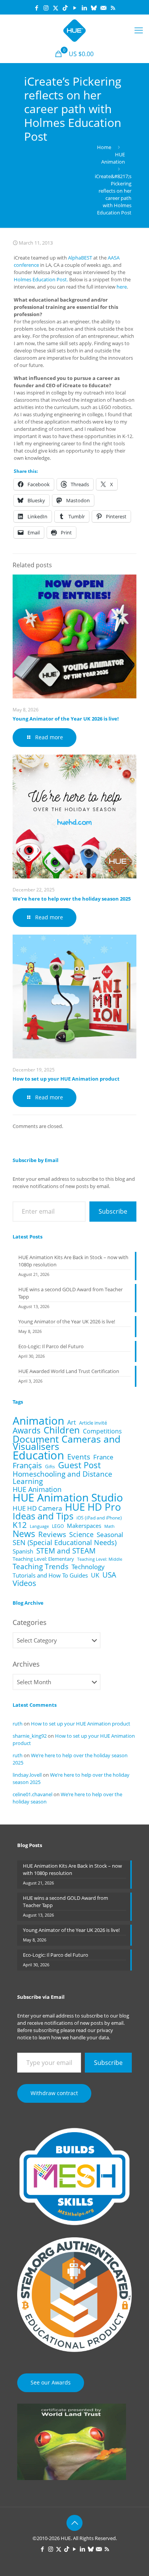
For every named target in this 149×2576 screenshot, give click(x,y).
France (103, 1457)
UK (95, 1575)
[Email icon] (103, 8)
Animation (38, 1421)
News (24, 1534)
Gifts (50, 1466)
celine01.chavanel (32, 1794)
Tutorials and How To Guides (50, 1575)
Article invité (93, 1423)
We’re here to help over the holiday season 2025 (72, 899)
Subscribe (113, 1211)
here (122, 287)
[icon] (94, 8)
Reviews (52, 1534)
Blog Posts (30, 1845)
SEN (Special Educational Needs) (65, 1543)
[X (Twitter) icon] (56, 8)
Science (81, 1535)
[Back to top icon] (74, 2523)
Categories (30, 1622)
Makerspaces (84, 1526)
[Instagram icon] (46, 8)
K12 (20, 1525)
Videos (24, 1583)
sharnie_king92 (30, 1736)
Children (62, 1430)
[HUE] (74, 30)
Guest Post (79, 1465)
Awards (27, 1430)
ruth (18, 1724)
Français (27, 1465)
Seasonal (110, 1535)
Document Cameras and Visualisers (66, 1443)
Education (38, 1455)
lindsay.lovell (27, 1775)
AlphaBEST (80, 258)
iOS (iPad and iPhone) (99, 1518)
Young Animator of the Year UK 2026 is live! (66, 719)
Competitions (102, 1431)
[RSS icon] (113, 8)
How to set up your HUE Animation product (66, 1079)
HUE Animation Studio (68, 1497)
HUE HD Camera (37, 1508)
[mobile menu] (139, 30)
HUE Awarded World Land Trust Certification (69, 1371)
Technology (88, 1567)
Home (104, 147)
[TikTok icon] (65, 8)
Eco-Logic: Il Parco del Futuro (51, 1346)
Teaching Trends (40, 1567)
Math (109, 1526)
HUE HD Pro (93, 1507)
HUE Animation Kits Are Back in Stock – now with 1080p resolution (73, 1261)
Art (72, 1423)
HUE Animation (113, 158)
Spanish (23, 1551)
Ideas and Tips (43, 1516)
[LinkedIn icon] (84, 8)
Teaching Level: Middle (100, 1559)
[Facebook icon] (36, 8)
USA (109, 1575)
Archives (26, 1664)
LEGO (58, 1526)
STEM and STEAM (66, 1551)
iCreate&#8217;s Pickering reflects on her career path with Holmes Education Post (113, 194)
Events (79, 1457)
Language (39, 1526)
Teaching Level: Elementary (43, 1559)
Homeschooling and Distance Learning (62, 1477)
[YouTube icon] (75, 8)
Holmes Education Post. (41, 279)
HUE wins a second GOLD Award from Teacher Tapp (70, 1293)
